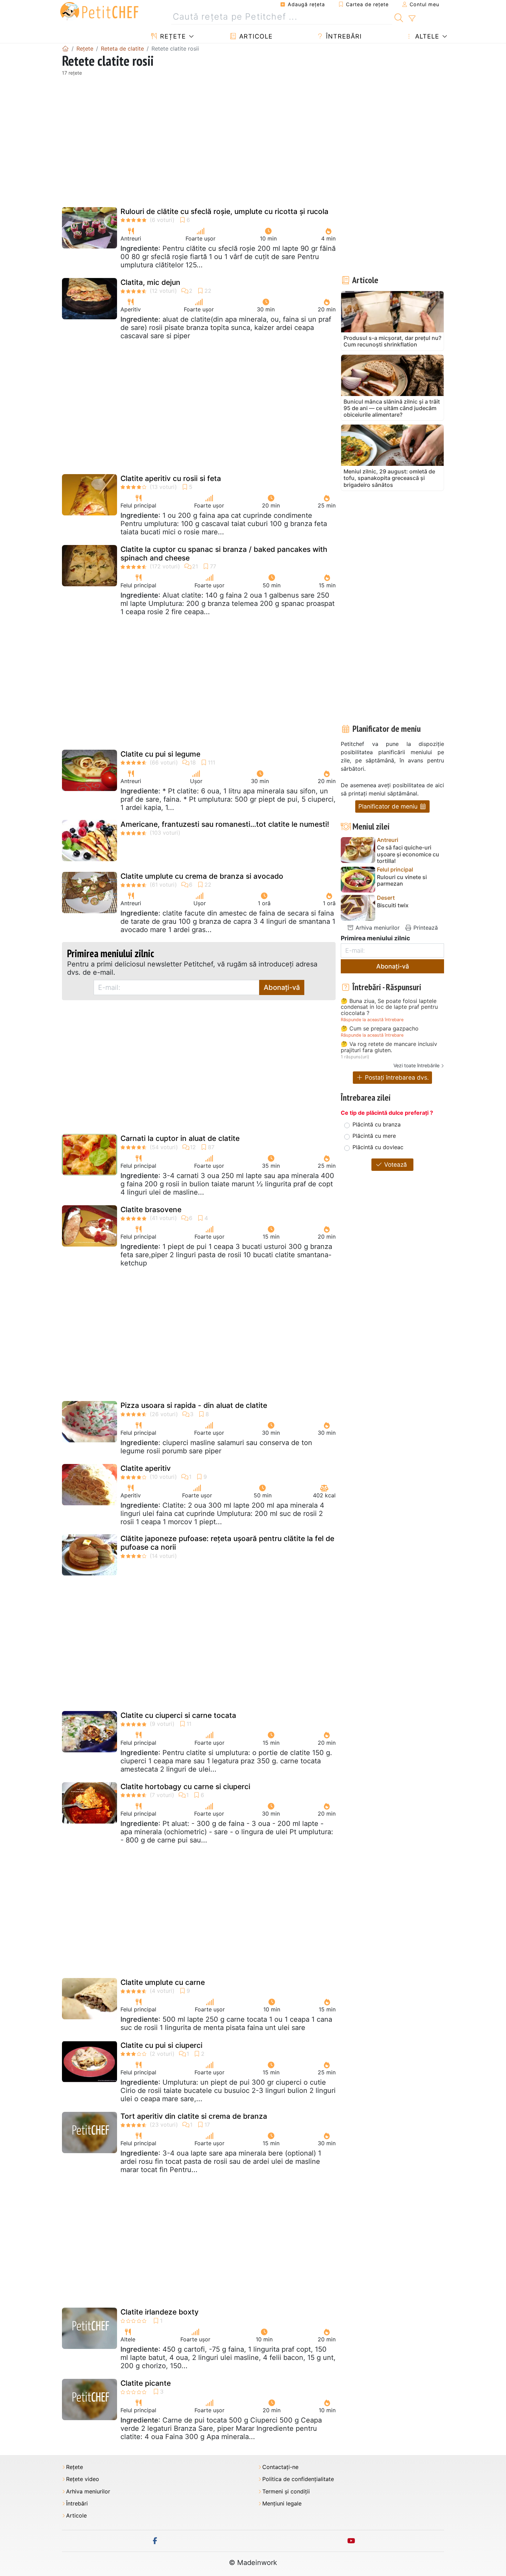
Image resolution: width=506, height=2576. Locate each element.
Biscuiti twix (393, 905)
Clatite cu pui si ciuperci (161, 2045)
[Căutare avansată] (412, 19)
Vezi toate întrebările (417, 1065)
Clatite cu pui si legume (160, 754)
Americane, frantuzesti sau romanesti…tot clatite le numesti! (225, 824)
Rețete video (83, 2479)
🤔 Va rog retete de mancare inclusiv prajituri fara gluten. (389, 1047)
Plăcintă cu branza (377, 1124)
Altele (426, 36)
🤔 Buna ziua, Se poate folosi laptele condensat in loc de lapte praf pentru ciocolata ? (389, 1007)
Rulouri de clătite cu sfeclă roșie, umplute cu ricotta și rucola (224, 211)
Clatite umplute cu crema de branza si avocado (202, 876)
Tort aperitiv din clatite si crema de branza (194, 2116)
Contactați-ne (280, 2467)
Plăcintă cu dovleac (378, 1147)
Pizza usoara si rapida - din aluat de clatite (194, 1405)
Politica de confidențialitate (298, 2479)
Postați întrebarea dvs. (396, 1077)
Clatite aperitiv (146, 1468)
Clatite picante (146, 2383)
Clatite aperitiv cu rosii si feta (171, 478)
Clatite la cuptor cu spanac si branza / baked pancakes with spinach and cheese (224, 554)
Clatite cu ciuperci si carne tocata (178, 1715)
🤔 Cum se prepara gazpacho (380, 1029)
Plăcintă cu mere (374, 1136)
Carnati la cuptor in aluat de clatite (180, 1138)
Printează (425, 928)
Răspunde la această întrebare (372, 1020)
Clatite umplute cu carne (163, 1982)
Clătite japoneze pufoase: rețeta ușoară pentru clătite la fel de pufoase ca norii (227, 1543)
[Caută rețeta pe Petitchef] (399, 17)
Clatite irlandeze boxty (160, 2312)
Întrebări (343, 36)
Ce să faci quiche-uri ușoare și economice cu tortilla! (408, 854)
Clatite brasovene (151, 1210)
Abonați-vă (282, 987)
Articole (255, 36)
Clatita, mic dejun (150, 282)
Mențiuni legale (282, 2504)
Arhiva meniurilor (377, 928)
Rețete (172, 36)
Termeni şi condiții (286, 2492)
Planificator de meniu (389, 806)
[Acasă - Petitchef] (65, 49)
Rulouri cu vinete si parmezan (402, 880)
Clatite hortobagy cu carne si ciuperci (185, 1787)
